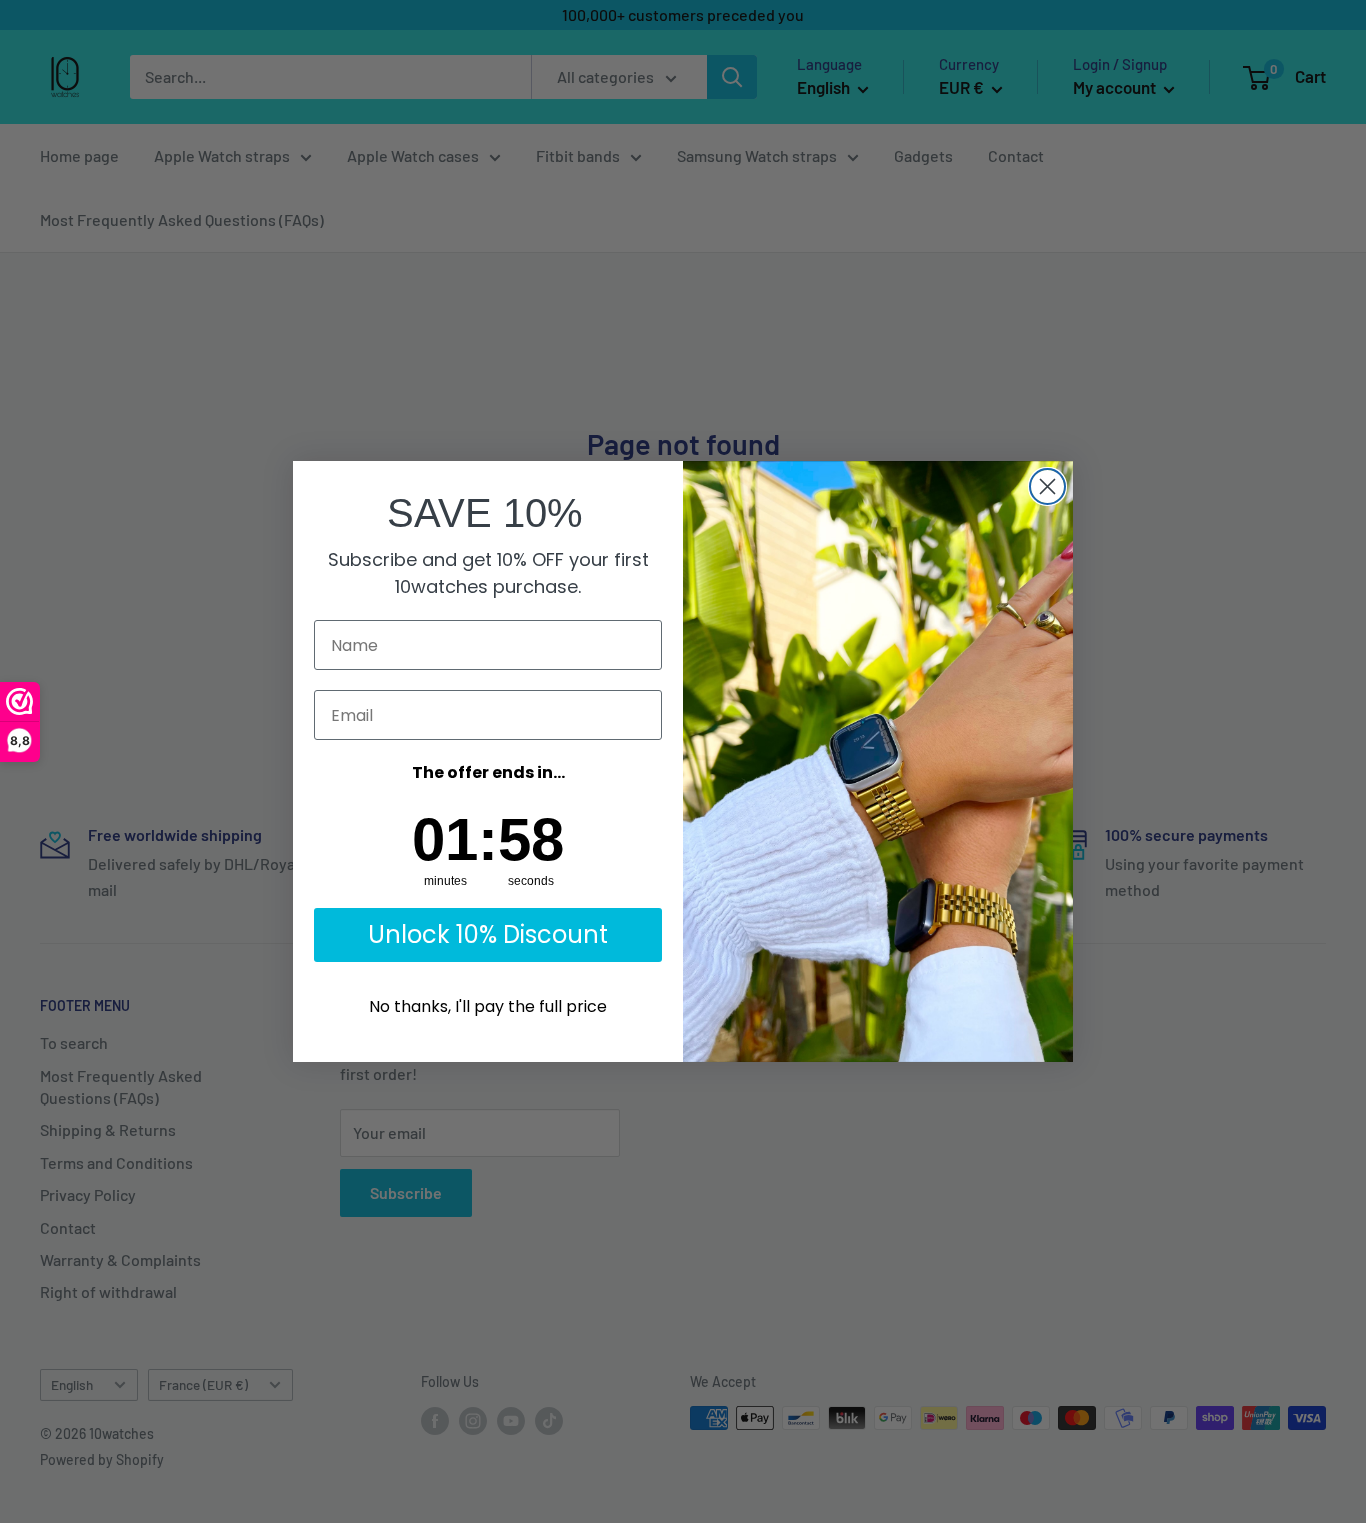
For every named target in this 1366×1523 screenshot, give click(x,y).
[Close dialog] (1047, 486)
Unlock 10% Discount (488, 934)
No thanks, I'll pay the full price (488, 1006)
